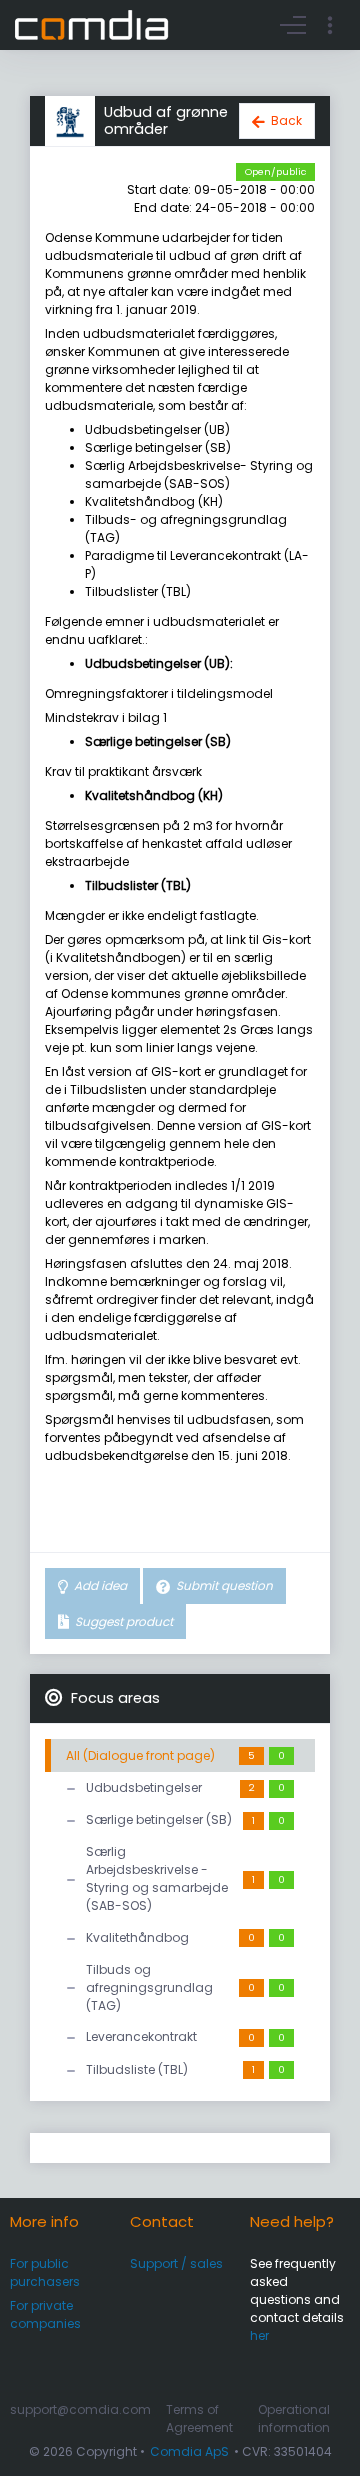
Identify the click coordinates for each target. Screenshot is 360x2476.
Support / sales (176, 2263)
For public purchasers (45, 2272)
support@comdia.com (80, 2409)
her (259, 2335)
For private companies (45, 2314)
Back (286, 120)
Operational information (294, 2418)
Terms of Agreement (199, 2418)
